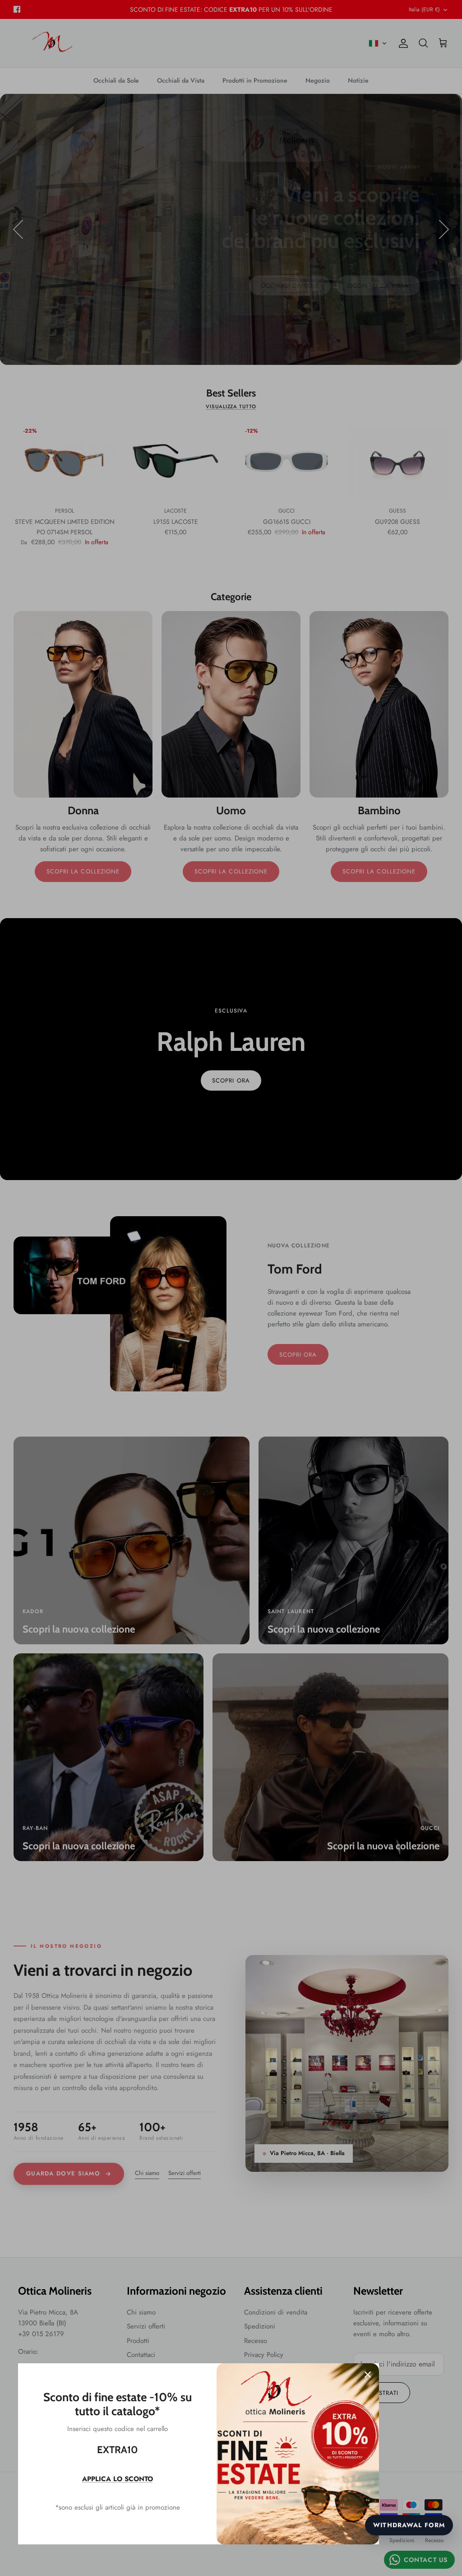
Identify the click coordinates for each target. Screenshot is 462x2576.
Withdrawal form (409, 2525)
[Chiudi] (368, 2375)
